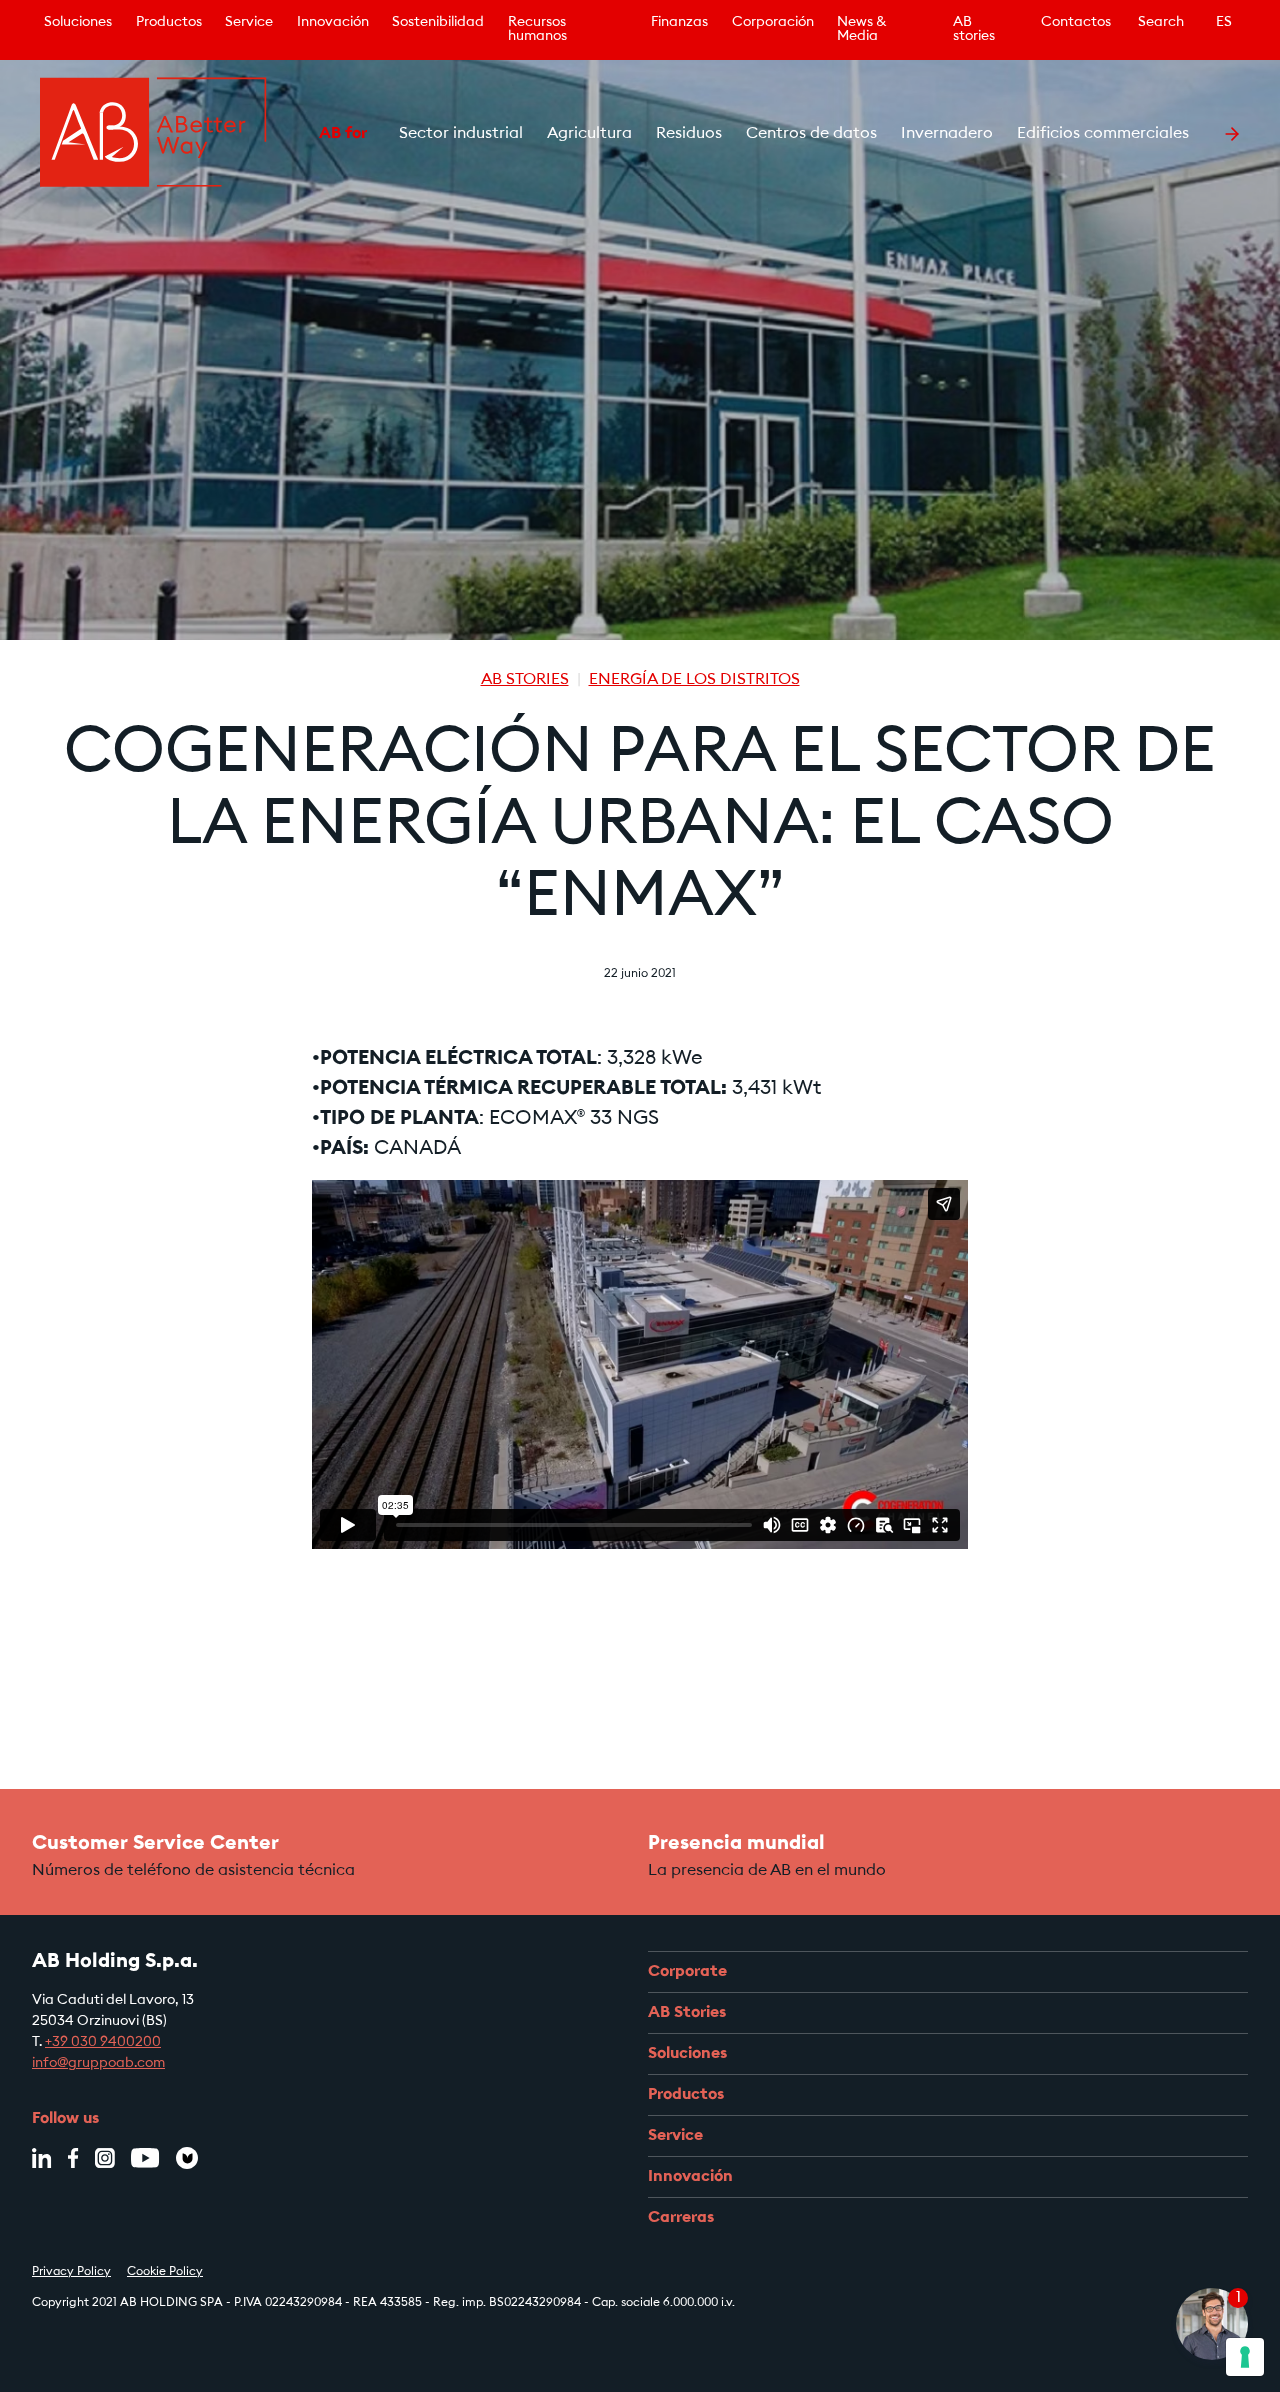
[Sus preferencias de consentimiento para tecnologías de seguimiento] (1245, 2357)
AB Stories (525, 680)
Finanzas (679, 23)
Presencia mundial (736, 1844)
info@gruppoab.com (98, 2064)
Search (1161, 23)
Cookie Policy (165, 2272)
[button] (295, 134)
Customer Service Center (155, 1844)
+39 (58, 2043)
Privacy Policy (71, 2272)
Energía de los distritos (694, 680)
